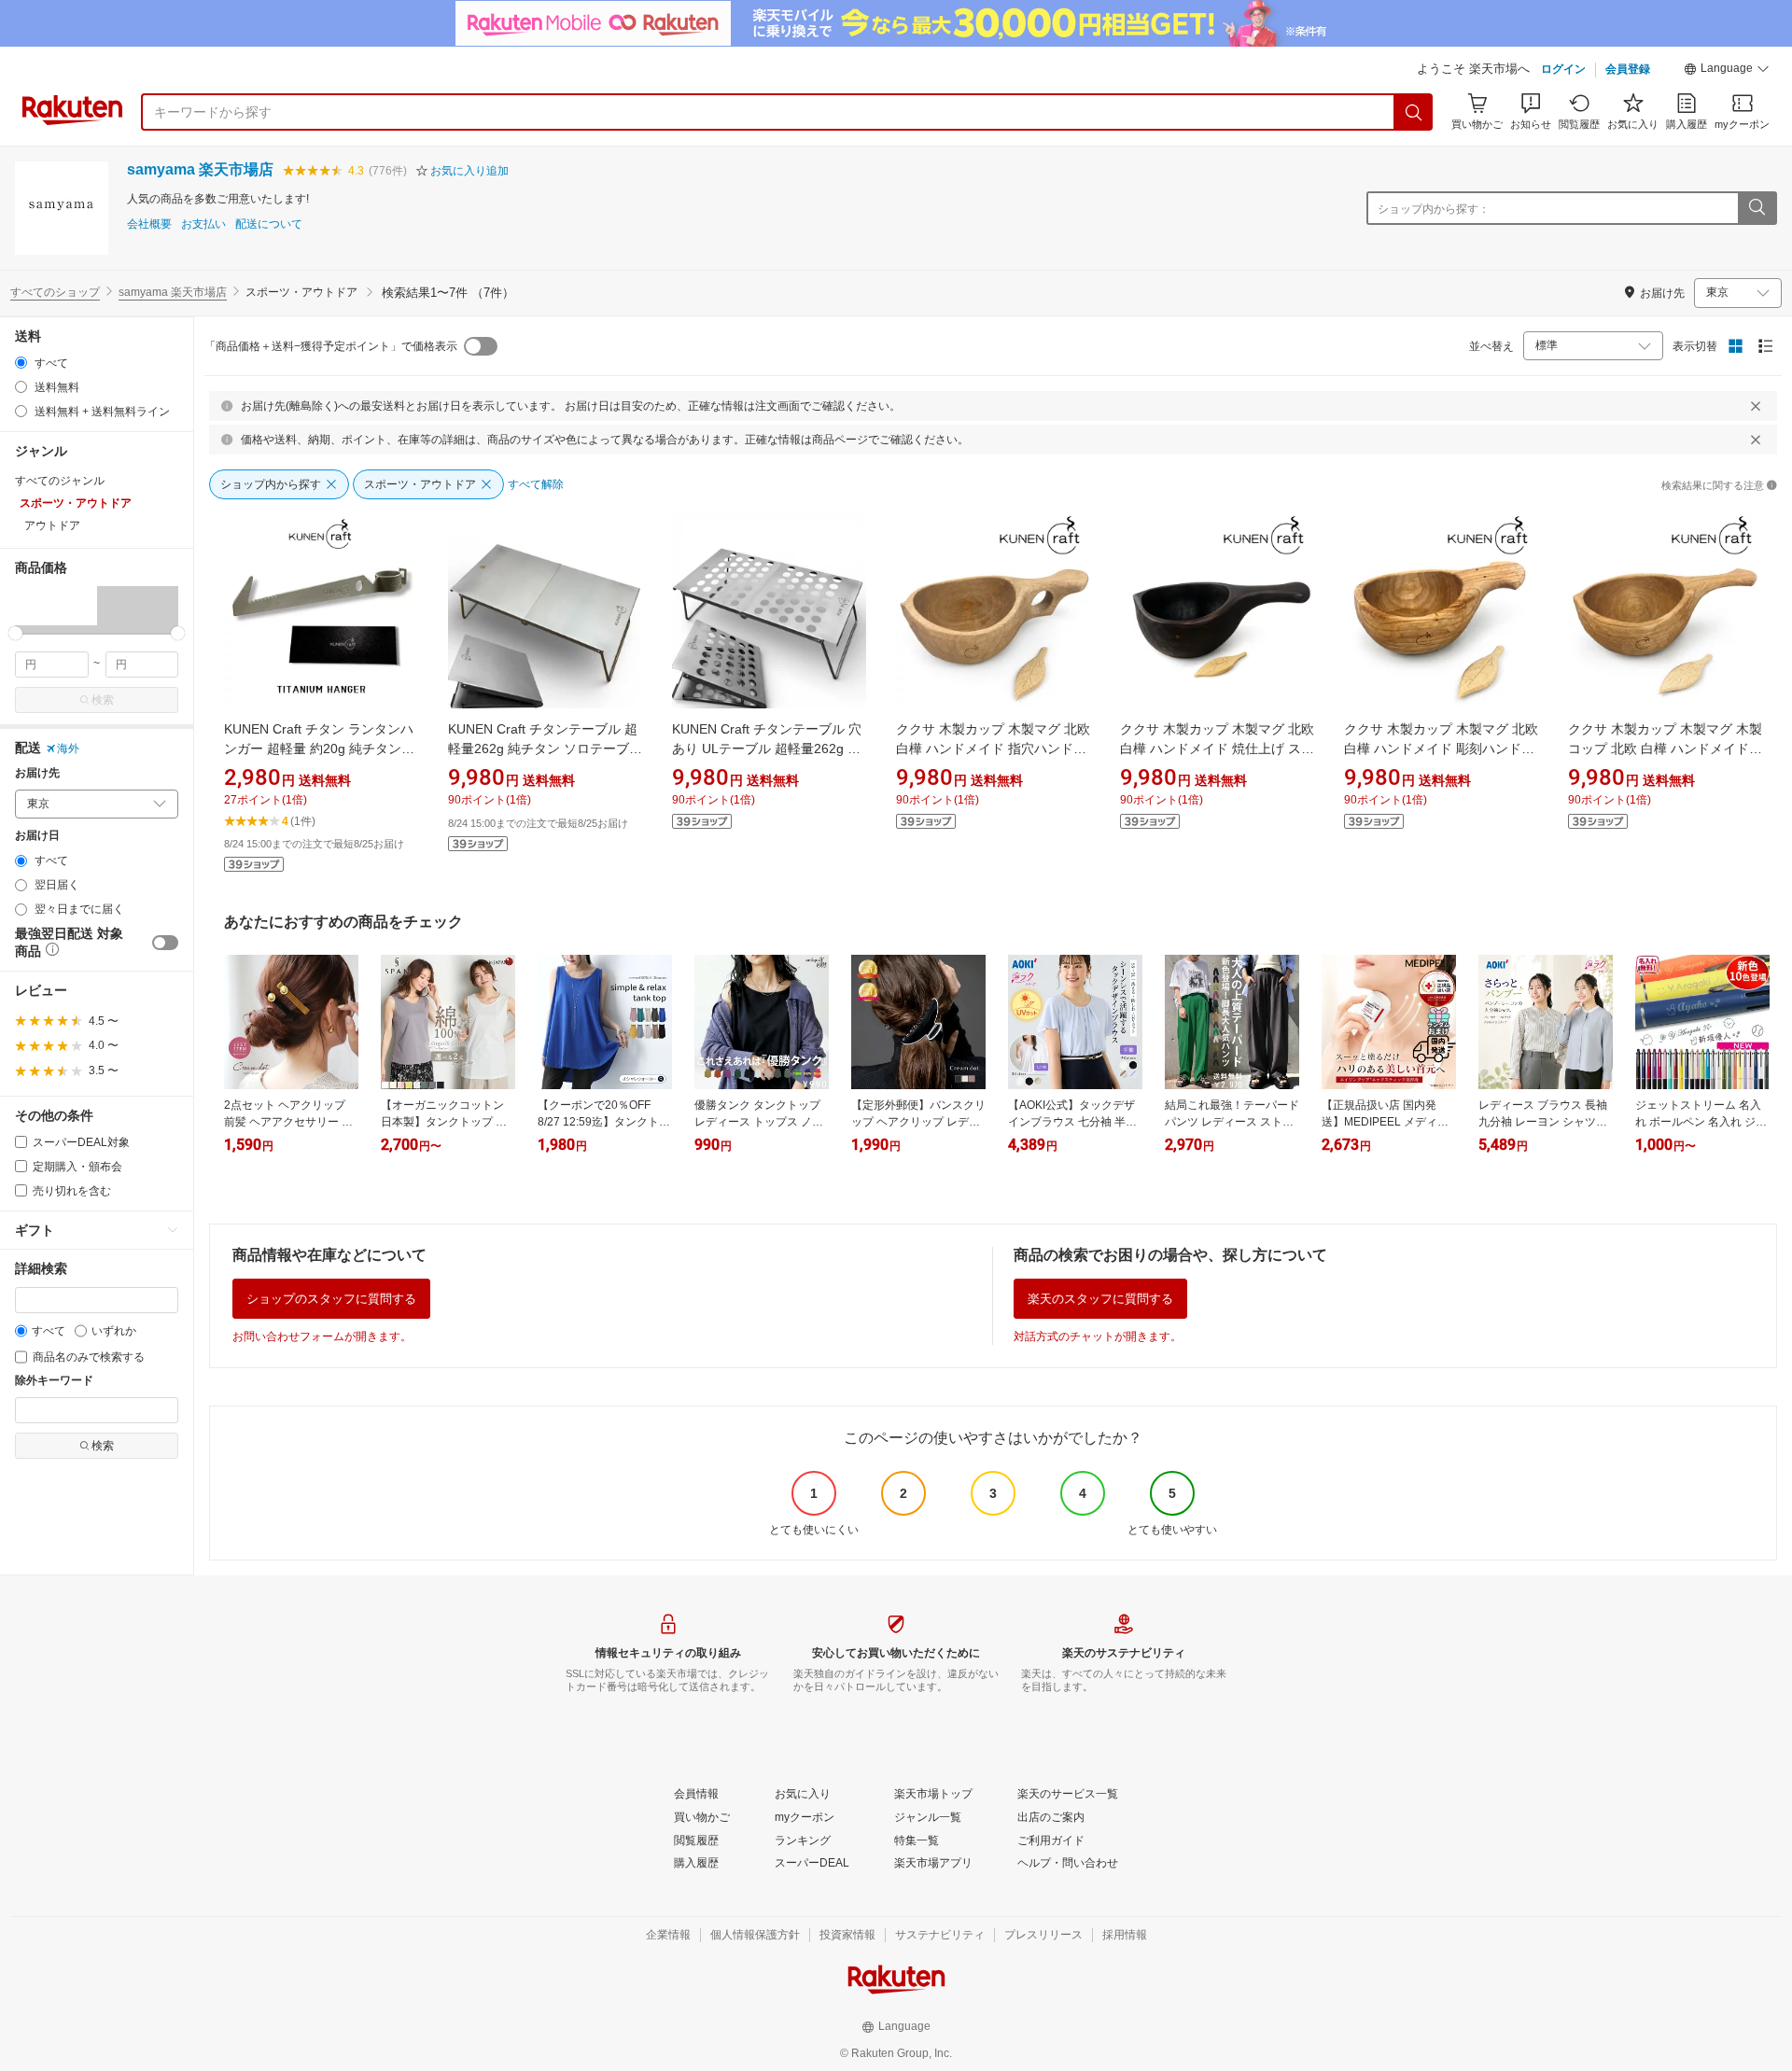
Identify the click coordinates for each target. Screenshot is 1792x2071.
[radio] (21, 363)
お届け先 (37, 773)
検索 (103, 700)
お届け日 (37, 836)
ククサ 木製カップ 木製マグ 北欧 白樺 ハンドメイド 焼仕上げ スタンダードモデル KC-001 (1217, 749)
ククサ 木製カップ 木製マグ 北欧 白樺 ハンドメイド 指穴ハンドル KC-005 (993, 749)
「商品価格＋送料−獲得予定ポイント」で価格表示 (331, 346)
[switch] (165, 943)
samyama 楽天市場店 (200, 169)
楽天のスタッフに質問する (1100, 1299)
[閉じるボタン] (1756, 406)
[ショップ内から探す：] (1757, 208)
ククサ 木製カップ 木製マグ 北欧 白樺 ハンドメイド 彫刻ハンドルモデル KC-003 (1441, 749)
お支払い (203, 224)
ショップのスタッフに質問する (331, 1299)
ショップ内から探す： (1434, 209)
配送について (269, 224)
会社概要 (149, 224)
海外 (68, 749)
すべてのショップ (55, 292)
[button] (1727, 71)
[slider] (15, 633)
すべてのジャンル (60, 481)
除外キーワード (54, 1381)
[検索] (1414, 112)
